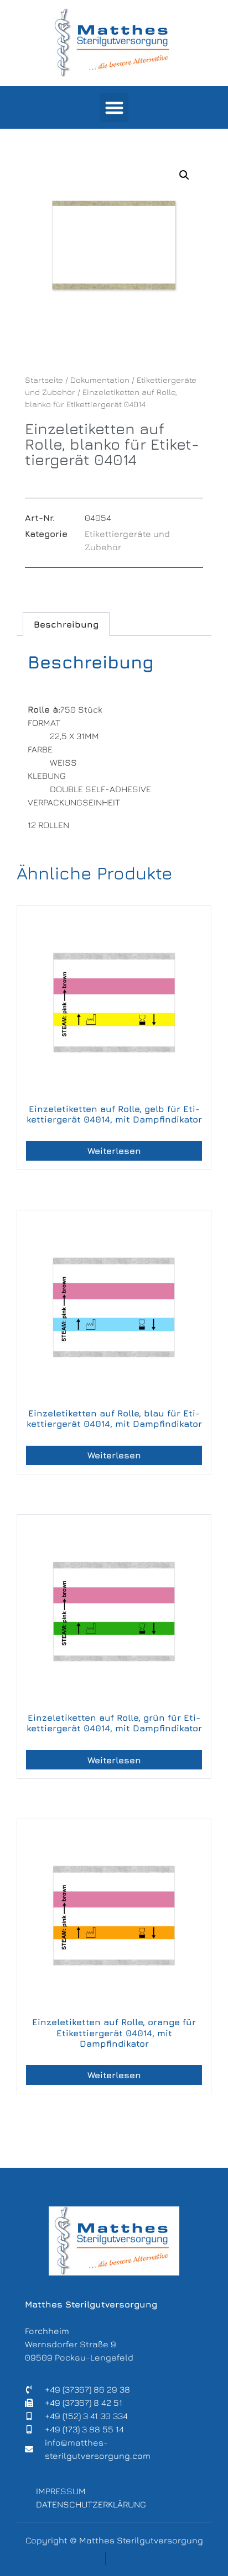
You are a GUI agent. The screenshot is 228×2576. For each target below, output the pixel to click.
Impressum (61, 2491)
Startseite (44, 380)
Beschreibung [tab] (66, 624)
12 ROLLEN (48, 825)
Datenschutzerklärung (91, 2504)
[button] (114, 107)
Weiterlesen (114, 1151)
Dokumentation (100, 380)
